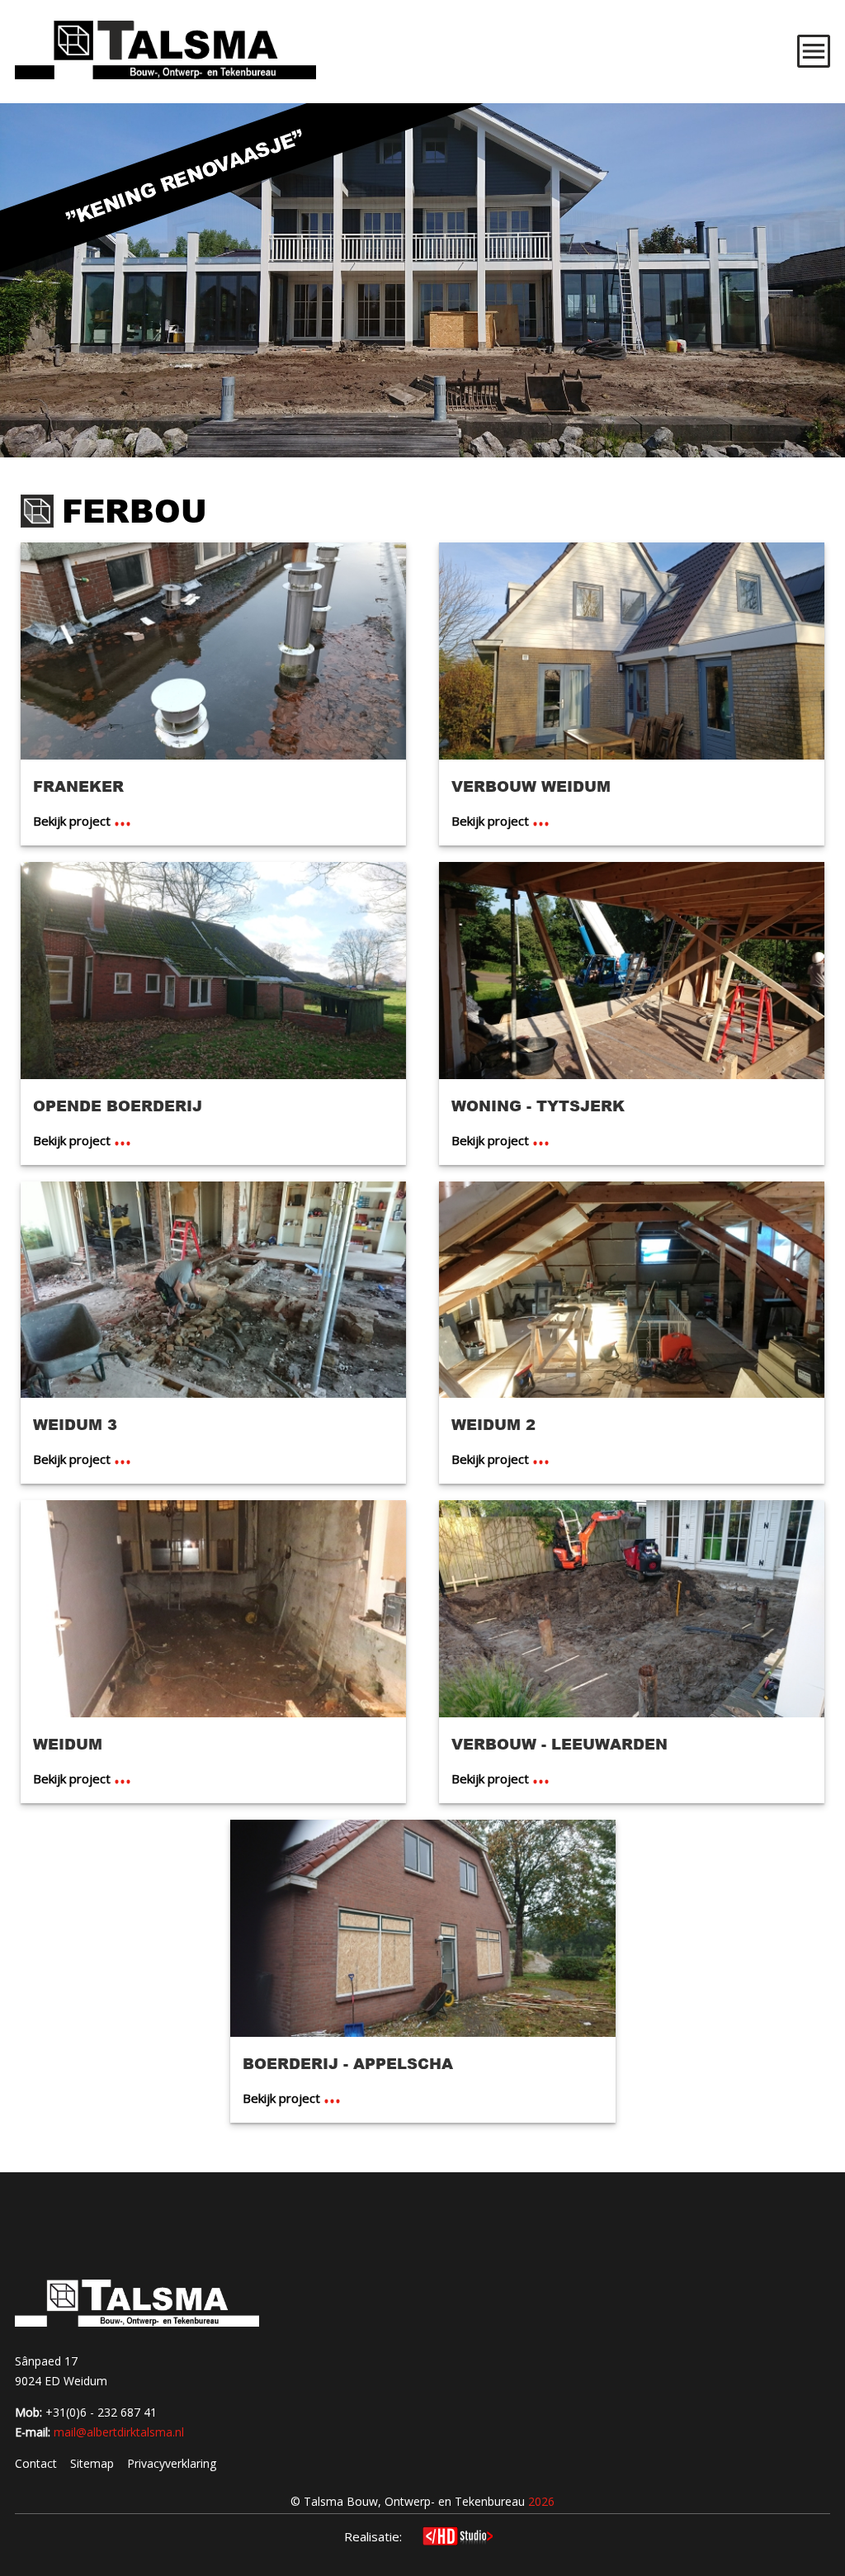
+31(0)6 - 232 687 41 (101, 2412)
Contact (36, 2463)
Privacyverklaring (172, 2463)
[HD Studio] (458, 2538)
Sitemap (92, 2463)
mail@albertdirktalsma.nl (119, 2432)
